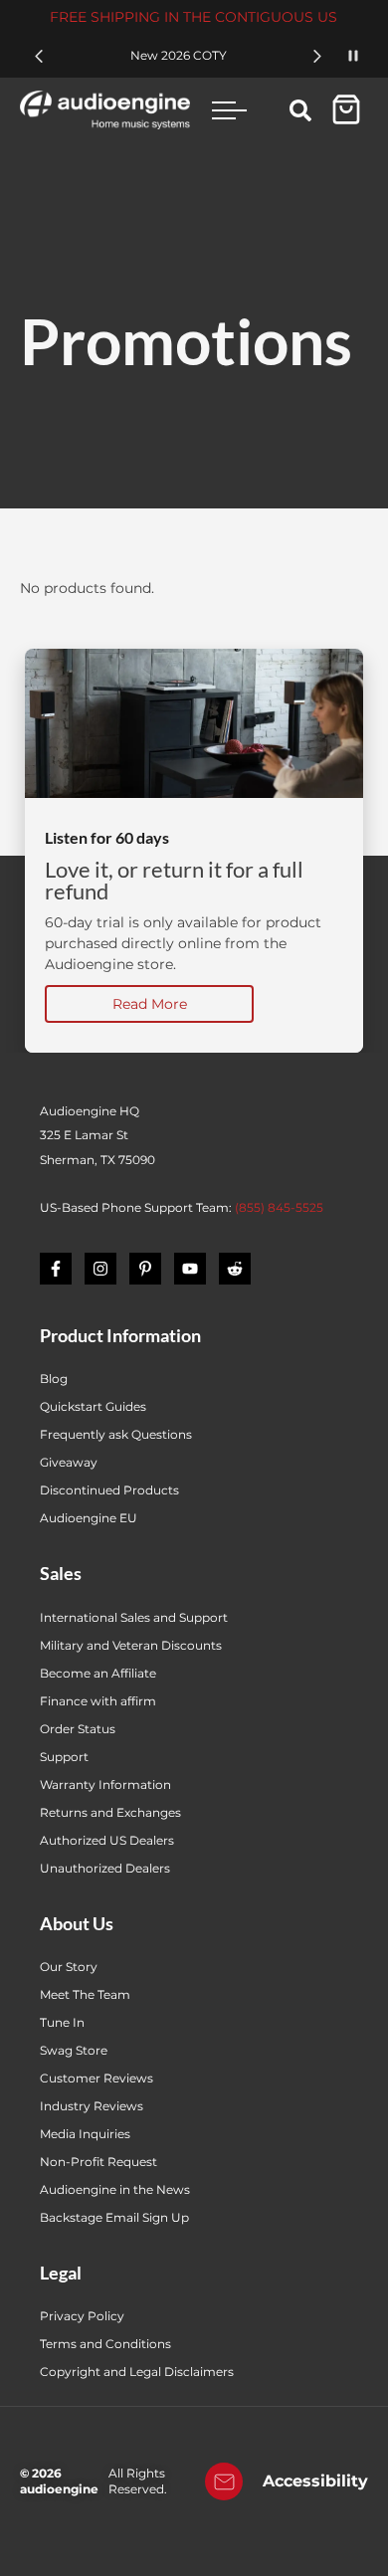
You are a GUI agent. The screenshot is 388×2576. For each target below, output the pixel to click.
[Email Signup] (224, 2481)
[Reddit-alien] (235, 1269)
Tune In (62, 2022)
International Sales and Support (134, 1617)
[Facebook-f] (56, 1269)
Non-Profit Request (98, 2162)
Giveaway (69, 1462)
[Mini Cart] (346, 109)
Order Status (78, 1729)
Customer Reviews (97, 2078)
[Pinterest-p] (145, 1269)
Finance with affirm (98, 1701)
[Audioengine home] (105, 109)
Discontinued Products (109, 1490)
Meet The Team (85, 1994)
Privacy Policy (82, 2316)
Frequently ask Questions (116, 1434)
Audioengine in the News (115, 2189)
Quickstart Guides (93, 1406)
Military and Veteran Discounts (131, 1645)
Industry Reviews (92, 2106)
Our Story (69, 1967)
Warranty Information (107, 1784)
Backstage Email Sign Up (114, 2217)
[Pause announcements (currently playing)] (353, 56)
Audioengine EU (89, 1518)
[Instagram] (100, 1269)
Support (64, 1757)
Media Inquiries (85, 2134)
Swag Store (74, 2050)
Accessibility (315, 2481)
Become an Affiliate (98, 1673)
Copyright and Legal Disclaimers (137, 2372)
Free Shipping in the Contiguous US (194, 17)
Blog (54, 1379)
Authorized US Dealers (107, 1840)
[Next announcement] (317, 56)
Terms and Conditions (105, 2344)
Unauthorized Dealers (105, 1868)
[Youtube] (190, 1269)
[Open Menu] (230, 110)
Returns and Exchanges (110, 1812)
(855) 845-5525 (279, 1207)
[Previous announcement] (39, 56)
